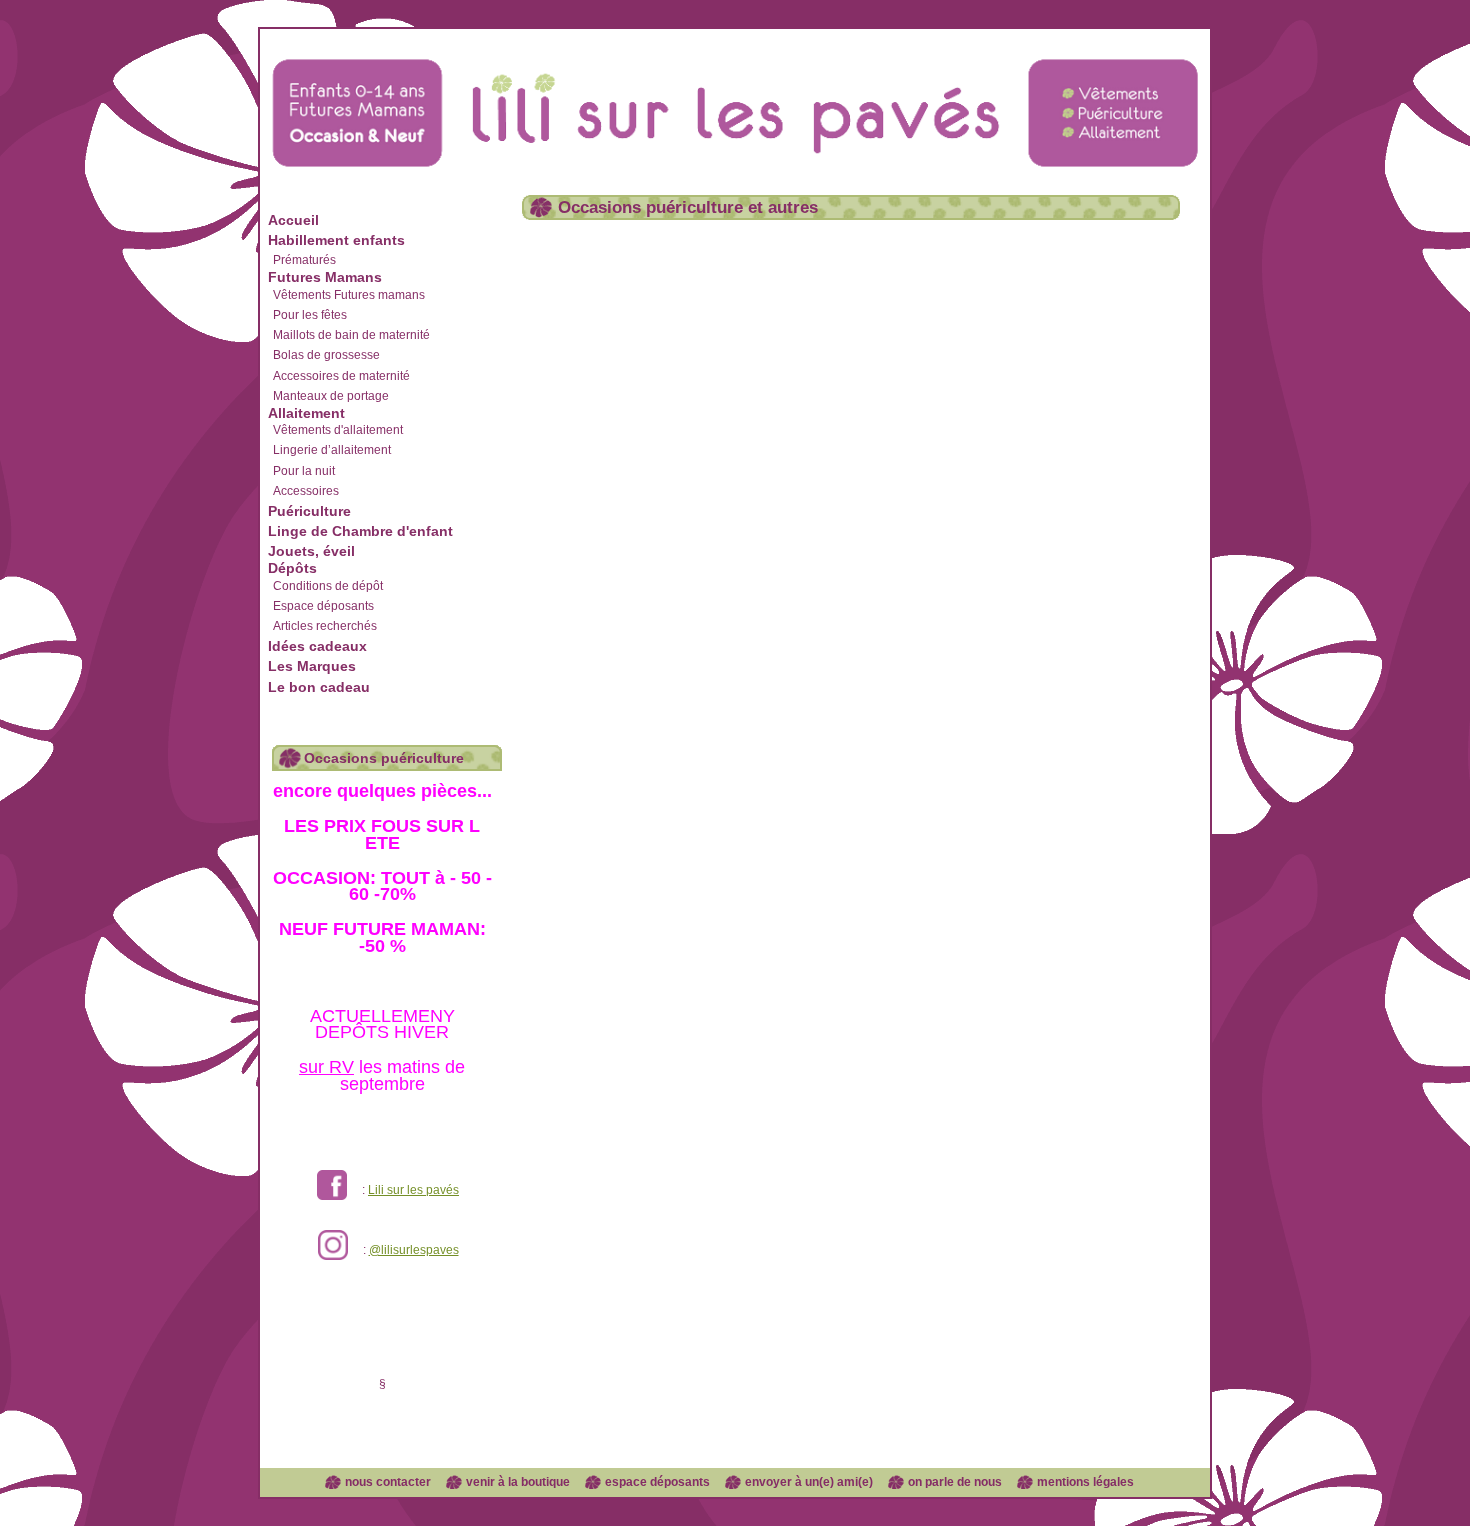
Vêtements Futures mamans (349, 295)
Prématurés (304, 260)
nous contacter (388, 1482)
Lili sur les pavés (413, 1190)
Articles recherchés (325, 626)
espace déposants (657, 1482)
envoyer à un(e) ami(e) (809, 1482)
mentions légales (1085, 1482)
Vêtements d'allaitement (338, 430)
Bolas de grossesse (326, 355)
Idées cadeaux (317, 646)
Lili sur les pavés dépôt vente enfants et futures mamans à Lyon (735, 93)
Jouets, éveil (311, 551)
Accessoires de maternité (341, 376)
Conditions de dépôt (328, 586)
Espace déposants (323, 606)
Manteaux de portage (331, 396)
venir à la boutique (518, 1482)
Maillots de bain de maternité (351, 335)
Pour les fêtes (310, 315)
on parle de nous (955, 1482)
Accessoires (306, 491)
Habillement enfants (336, 240)
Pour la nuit (304, 471)
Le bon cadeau (319, 687)
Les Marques (312, 666)
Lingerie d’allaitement (332, 450)
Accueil (293, 220)
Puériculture (309, 511)
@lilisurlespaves (414, 1250)
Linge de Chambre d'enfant (360, 531)
